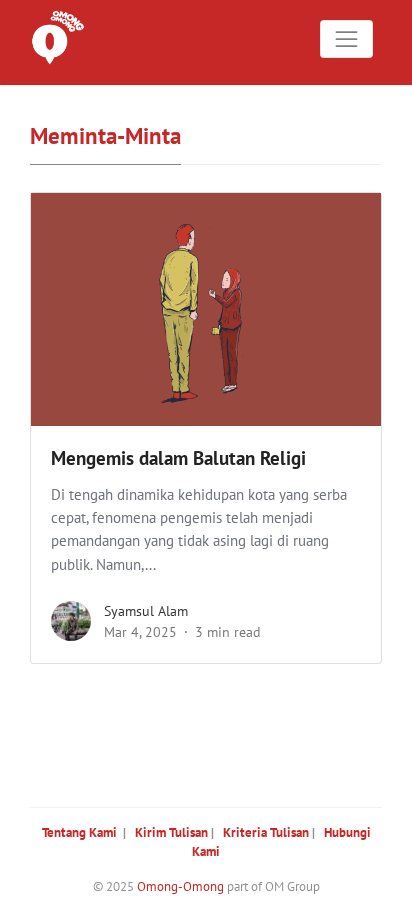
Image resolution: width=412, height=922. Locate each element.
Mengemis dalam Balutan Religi (178, 458)
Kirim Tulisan (171, 832)
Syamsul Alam (146, 611)
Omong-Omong (180, 886)
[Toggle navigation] (347, 39)
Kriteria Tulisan (266, 832)
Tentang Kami (79, 832)
